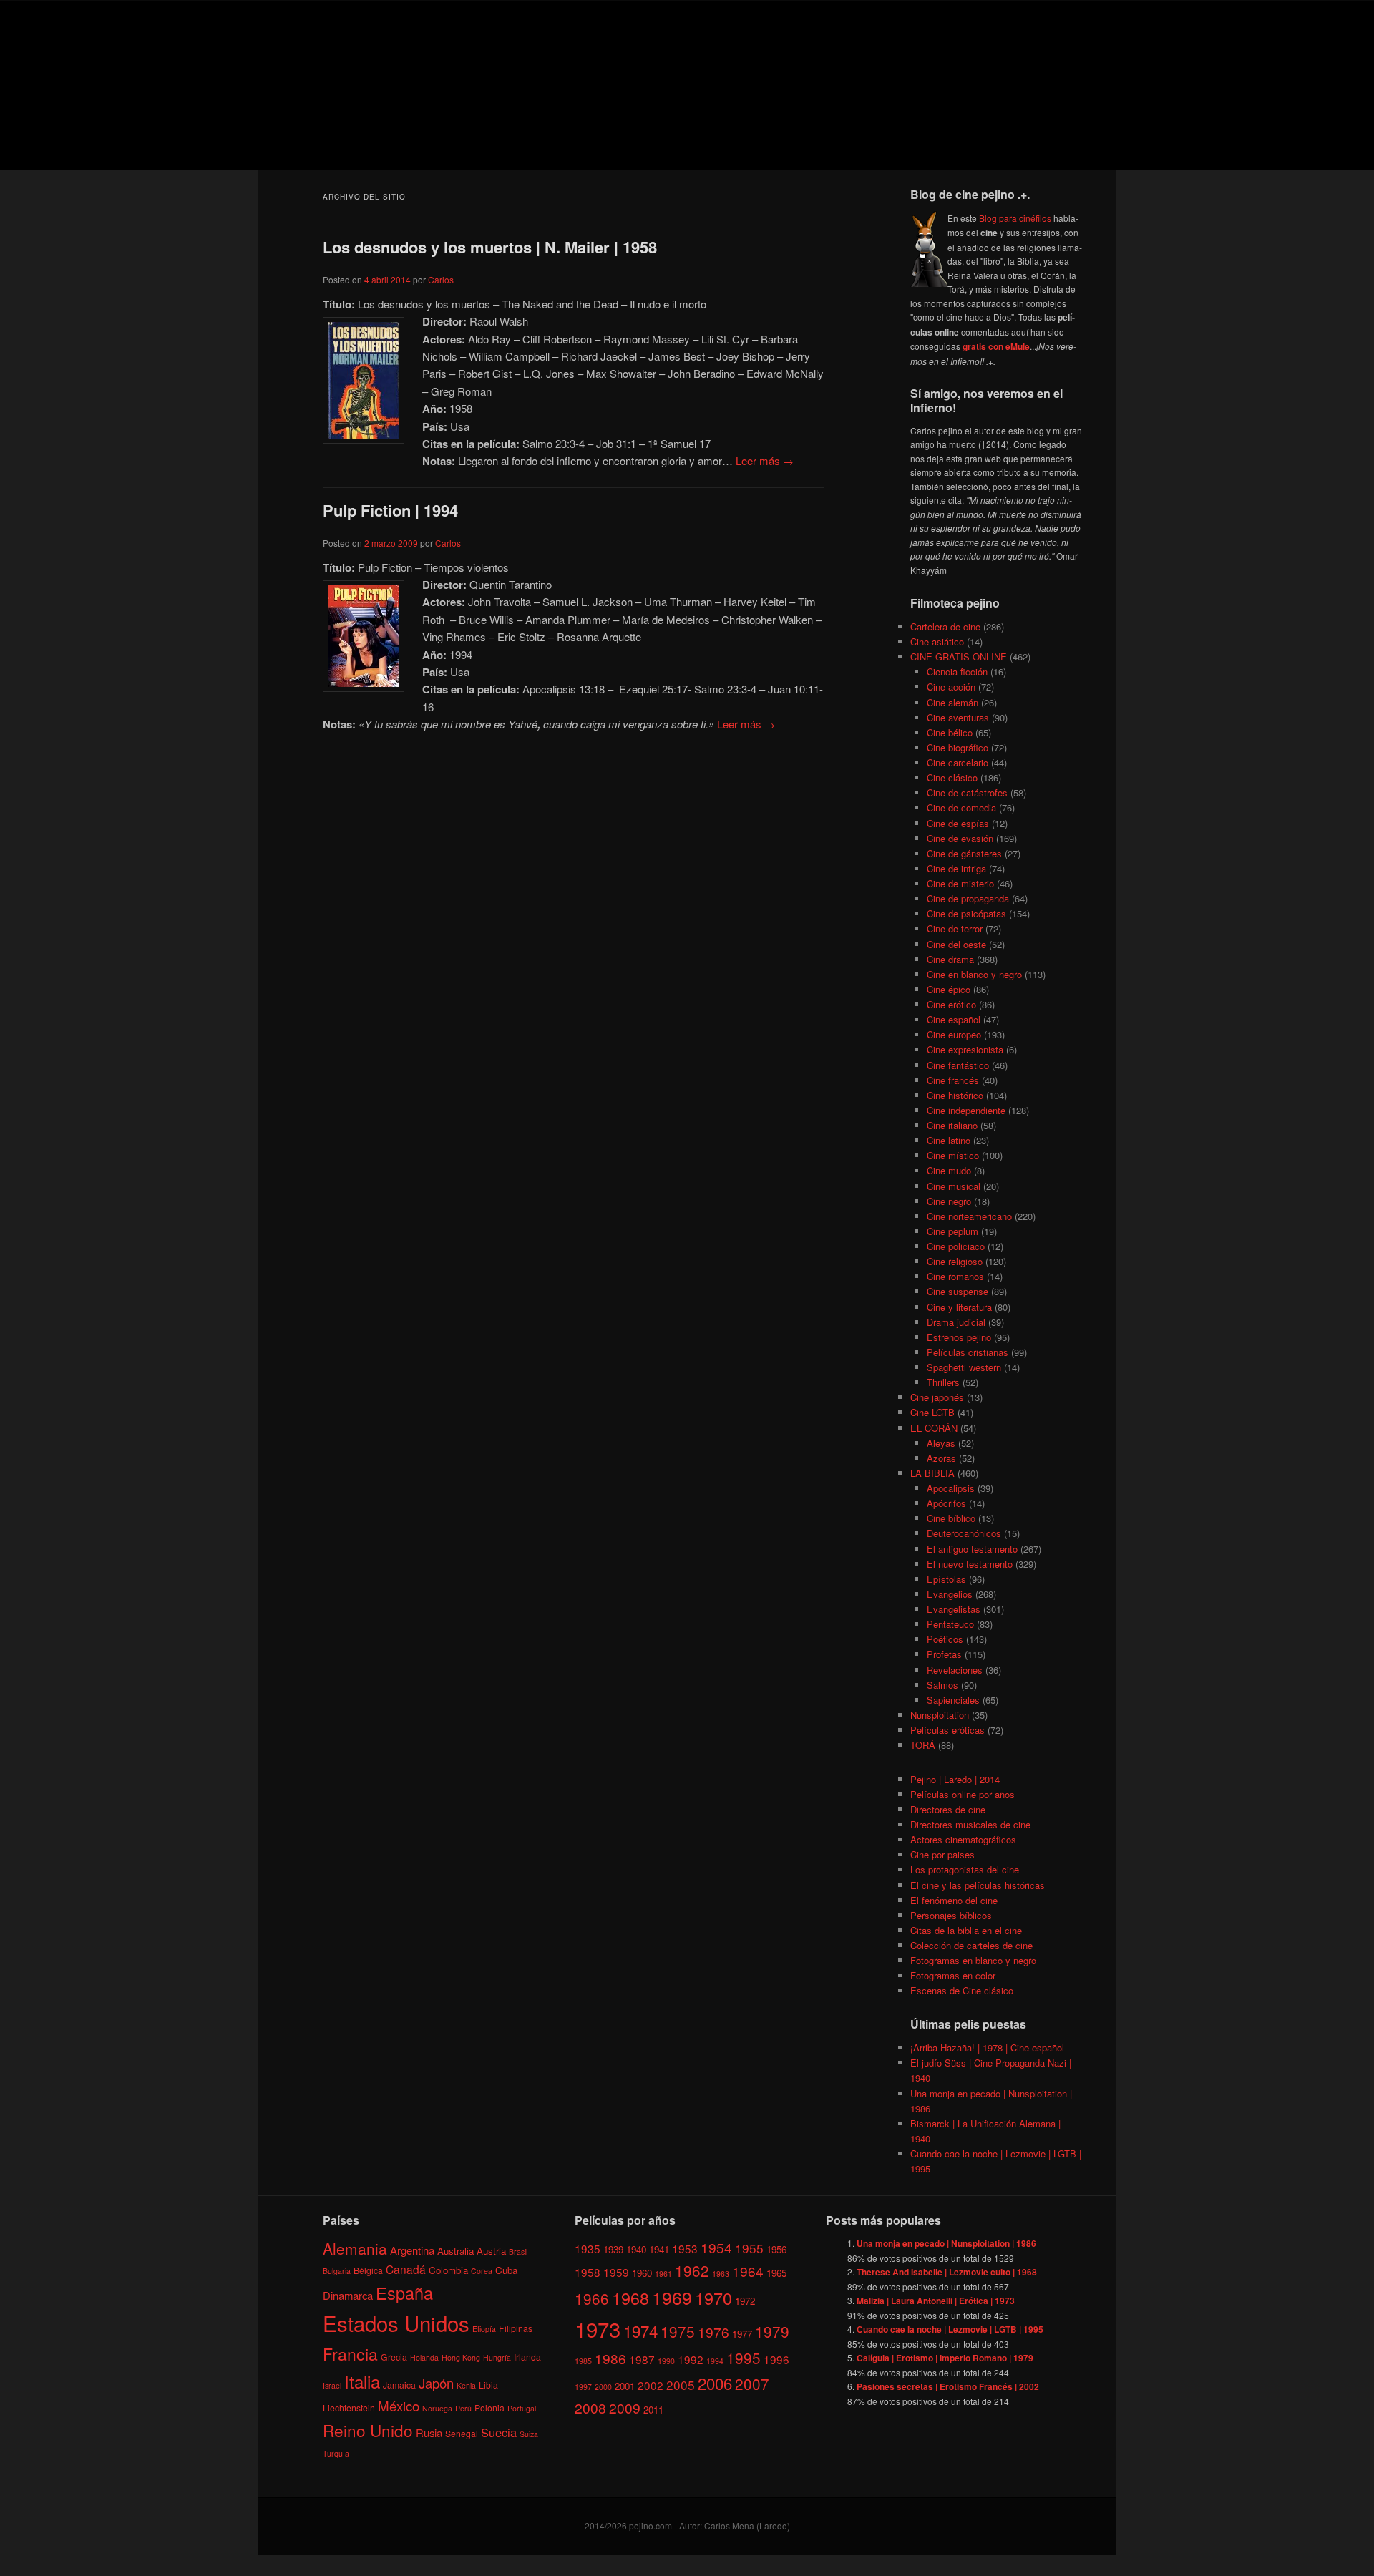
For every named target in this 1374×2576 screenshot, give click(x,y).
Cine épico (949, 989)
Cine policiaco (956, 1246)
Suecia (499, 2432)
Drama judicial (956, 1322)
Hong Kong (461, 2357)
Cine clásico (952, 777)
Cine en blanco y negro (974, 974)
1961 (663, 2274)
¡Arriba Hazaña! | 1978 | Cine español (987, 2048)
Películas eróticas (947, 1730)
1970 (713, 2298)
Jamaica (399, 2385)
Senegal (462, 2433)
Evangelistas (954, 1609)
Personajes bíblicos (951, 1915)
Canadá (406, 2269)
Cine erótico (951, 1004)
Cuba (506, 2270)
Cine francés (953, 1080)
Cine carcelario (958, 762)
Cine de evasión (960, 838)
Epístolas (946, 1579)
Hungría (497, 2357)
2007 (752, 2384)
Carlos (441, 279)
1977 (742, 2334)
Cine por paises (942, 1854)
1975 (678, 2331)
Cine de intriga (956, 868)
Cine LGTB (932, 1412)
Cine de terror (955, 928)
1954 (716, 2247)
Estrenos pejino (959, 1337)
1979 (772, 2331)
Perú (463, 2408)
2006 (715, 2383)
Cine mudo (949, 1170)
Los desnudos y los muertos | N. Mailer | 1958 (490, 247)
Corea (482, 2271)
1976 (713, 2332)
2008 (590, 2407)
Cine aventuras (958, 717)
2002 (651, 2385)
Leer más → (765, 460)
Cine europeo (954, 1034)
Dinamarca (348, 2295)
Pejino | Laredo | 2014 (955, 1779)
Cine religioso (955, 1261)
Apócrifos (946, 1503)
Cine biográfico (958, 747)
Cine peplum (952, 1231)
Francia (350, 2354)
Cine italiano (952, 1125)
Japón (436, 2383)
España (404, 2293)
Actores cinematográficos (963, 1839)
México (399, 2405)
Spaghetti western (964, 1367)
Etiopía (484, 2329)
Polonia (489, 2407)
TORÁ (923, 1745)
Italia (362, 2381)
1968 (630, 2298)
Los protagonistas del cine (965, 1869)
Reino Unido (368, 2430)
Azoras (941, 1458)
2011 (653, 2410)
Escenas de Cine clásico (962, 1990)
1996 (776, 2359)
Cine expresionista (965, 1049)
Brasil (518, 2251)
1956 (776, 2249)
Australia (455, 2251)
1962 (692, 2270)
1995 (744, 2358)
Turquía (336, 2453)
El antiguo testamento (972, 1549)
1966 (592, 2298)
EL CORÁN (934, 1428)
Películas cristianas (968, 1352)
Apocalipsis (951, 1488)
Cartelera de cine (945, 626)
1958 (588, 2272)
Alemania (355, 2248)
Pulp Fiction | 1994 (390, 510)
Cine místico (953, 1155)
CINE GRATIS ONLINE (959, 657)
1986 (610, 2358)
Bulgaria (337, 2271)
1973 (598, 2328)
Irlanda (527, 2357)
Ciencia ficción (957, 672)
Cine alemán (952, 702)
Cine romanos (955, 1276)
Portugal (522, 2408)
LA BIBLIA (932, 1473)
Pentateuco (950, 1624)
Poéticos (945, 1639)
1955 (749, 2248)
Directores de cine (948, 1809)
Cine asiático (937, 641)
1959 (616, 2272)
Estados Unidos (396, 2323)
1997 (583, 2387)
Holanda (424, 2357)
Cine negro (949, 1201)
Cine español (954, 1019)
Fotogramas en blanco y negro (973, 1960)
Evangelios (950, 1594)
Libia (488, 2385)
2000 (603, 2387)
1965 (776, 2273)
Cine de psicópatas (966, 913)
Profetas (944, 1654)
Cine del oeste (956, 944)
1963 (721, 2274)
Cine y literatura (959, 1307)
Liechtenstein (349, 2407)
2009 (625, 2407)
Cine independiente (966, 1110)
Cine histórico (955, 1095)
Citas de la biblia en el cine (966, 1930)
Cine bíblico (951, 1518)
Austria (491, 2251)
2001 (625, 2386)
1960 (642, 2273)
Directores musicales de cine (970, 1824)
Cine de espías (958, 823)
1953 (685, 2248)
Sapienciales (953, 1700)
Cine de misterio (960, 883)
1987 (642, 2359)
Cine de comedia (961, 808)
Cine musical (954, 1186)
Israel (332, 2385)
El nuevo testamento (970, 1564)
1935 (588, 2248)
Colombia (448, 2270)
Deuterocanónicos (964, 1533)
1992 (691, 2359)
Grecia (394, 2357)
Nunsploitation (940, 1715)
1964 (748, 2271)
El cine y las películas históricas (978, 1885)
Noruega (437, 2408)
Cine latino (949, 1140)
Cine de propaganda (968, 898)
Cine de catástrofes (967, 792)
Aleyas (941, 1443)
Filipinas (516, 2328)
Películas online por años (963, 1794)
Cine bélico (950, 732)
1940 (636, 2249)
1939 (613, 2249)
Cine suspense (958, 1291)
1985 (583, 2361)
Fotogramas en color (953, 1975)
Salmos (942, 1685)
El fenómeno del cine (954, 1900)
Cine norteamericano (969, 1216)
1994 (715, 2361)
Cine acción (951, 687)
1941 (659, 2249)
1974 (640, 2331)
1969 (672, 2297)
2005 (681, 2385)
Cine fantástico (958, 1065)
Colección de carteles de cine (971, 1945)
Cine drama (950, 959)
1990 (666, 2361)
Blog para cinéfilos (1015, 218)
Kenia (466, 2385)
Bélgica (368, 2270)
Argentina (412, 2250)
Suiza (529, 2434)
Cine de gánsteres (964, 853)
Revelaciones (955, 1670)
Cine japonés (937, 1397)
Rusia (429, 2433)
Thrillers (943, 1382)
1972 (745, 2301)
